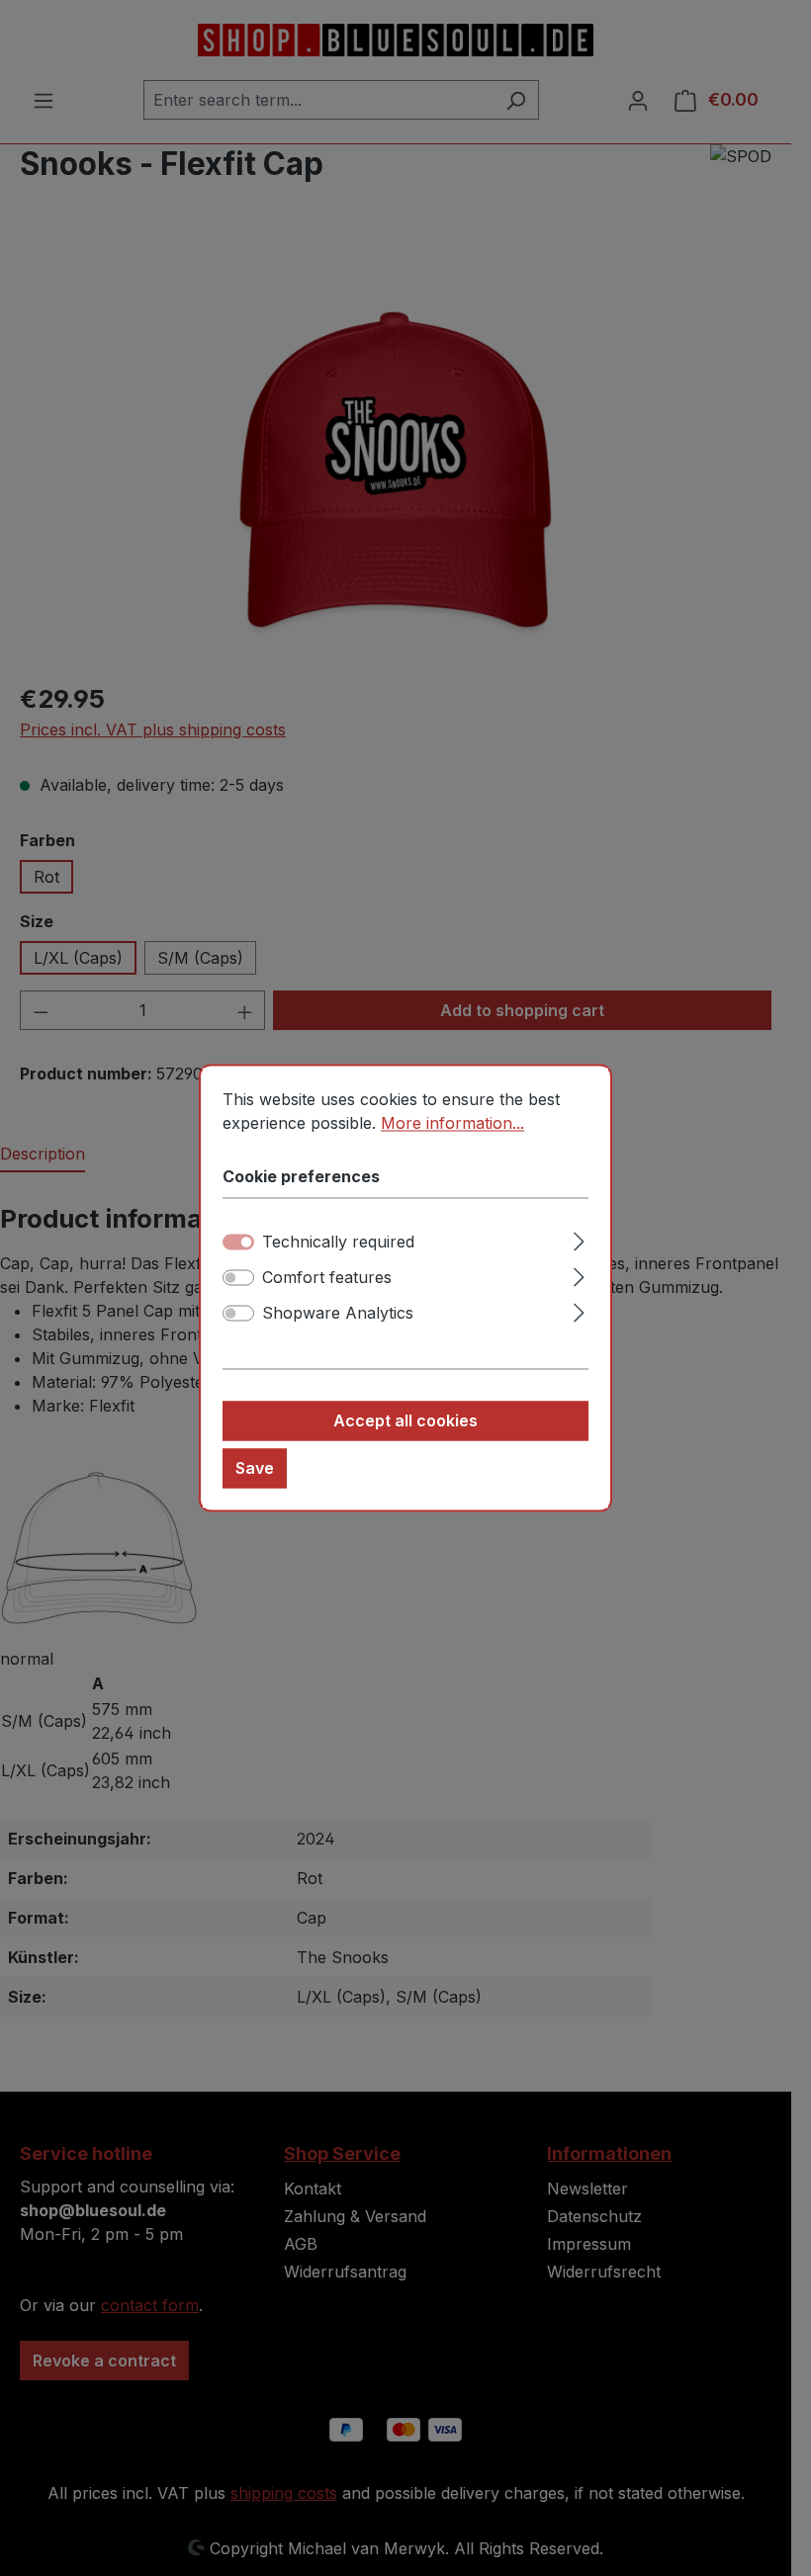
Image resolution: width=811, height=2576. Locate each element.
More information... (452, 1123)
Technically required (338, 1243)
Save (255, 1469)
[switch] (238, 1278)
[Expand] (579, 1239)
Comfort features (327, 1278)
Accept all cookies (405, 1421)
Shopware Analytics (338, 1314)
